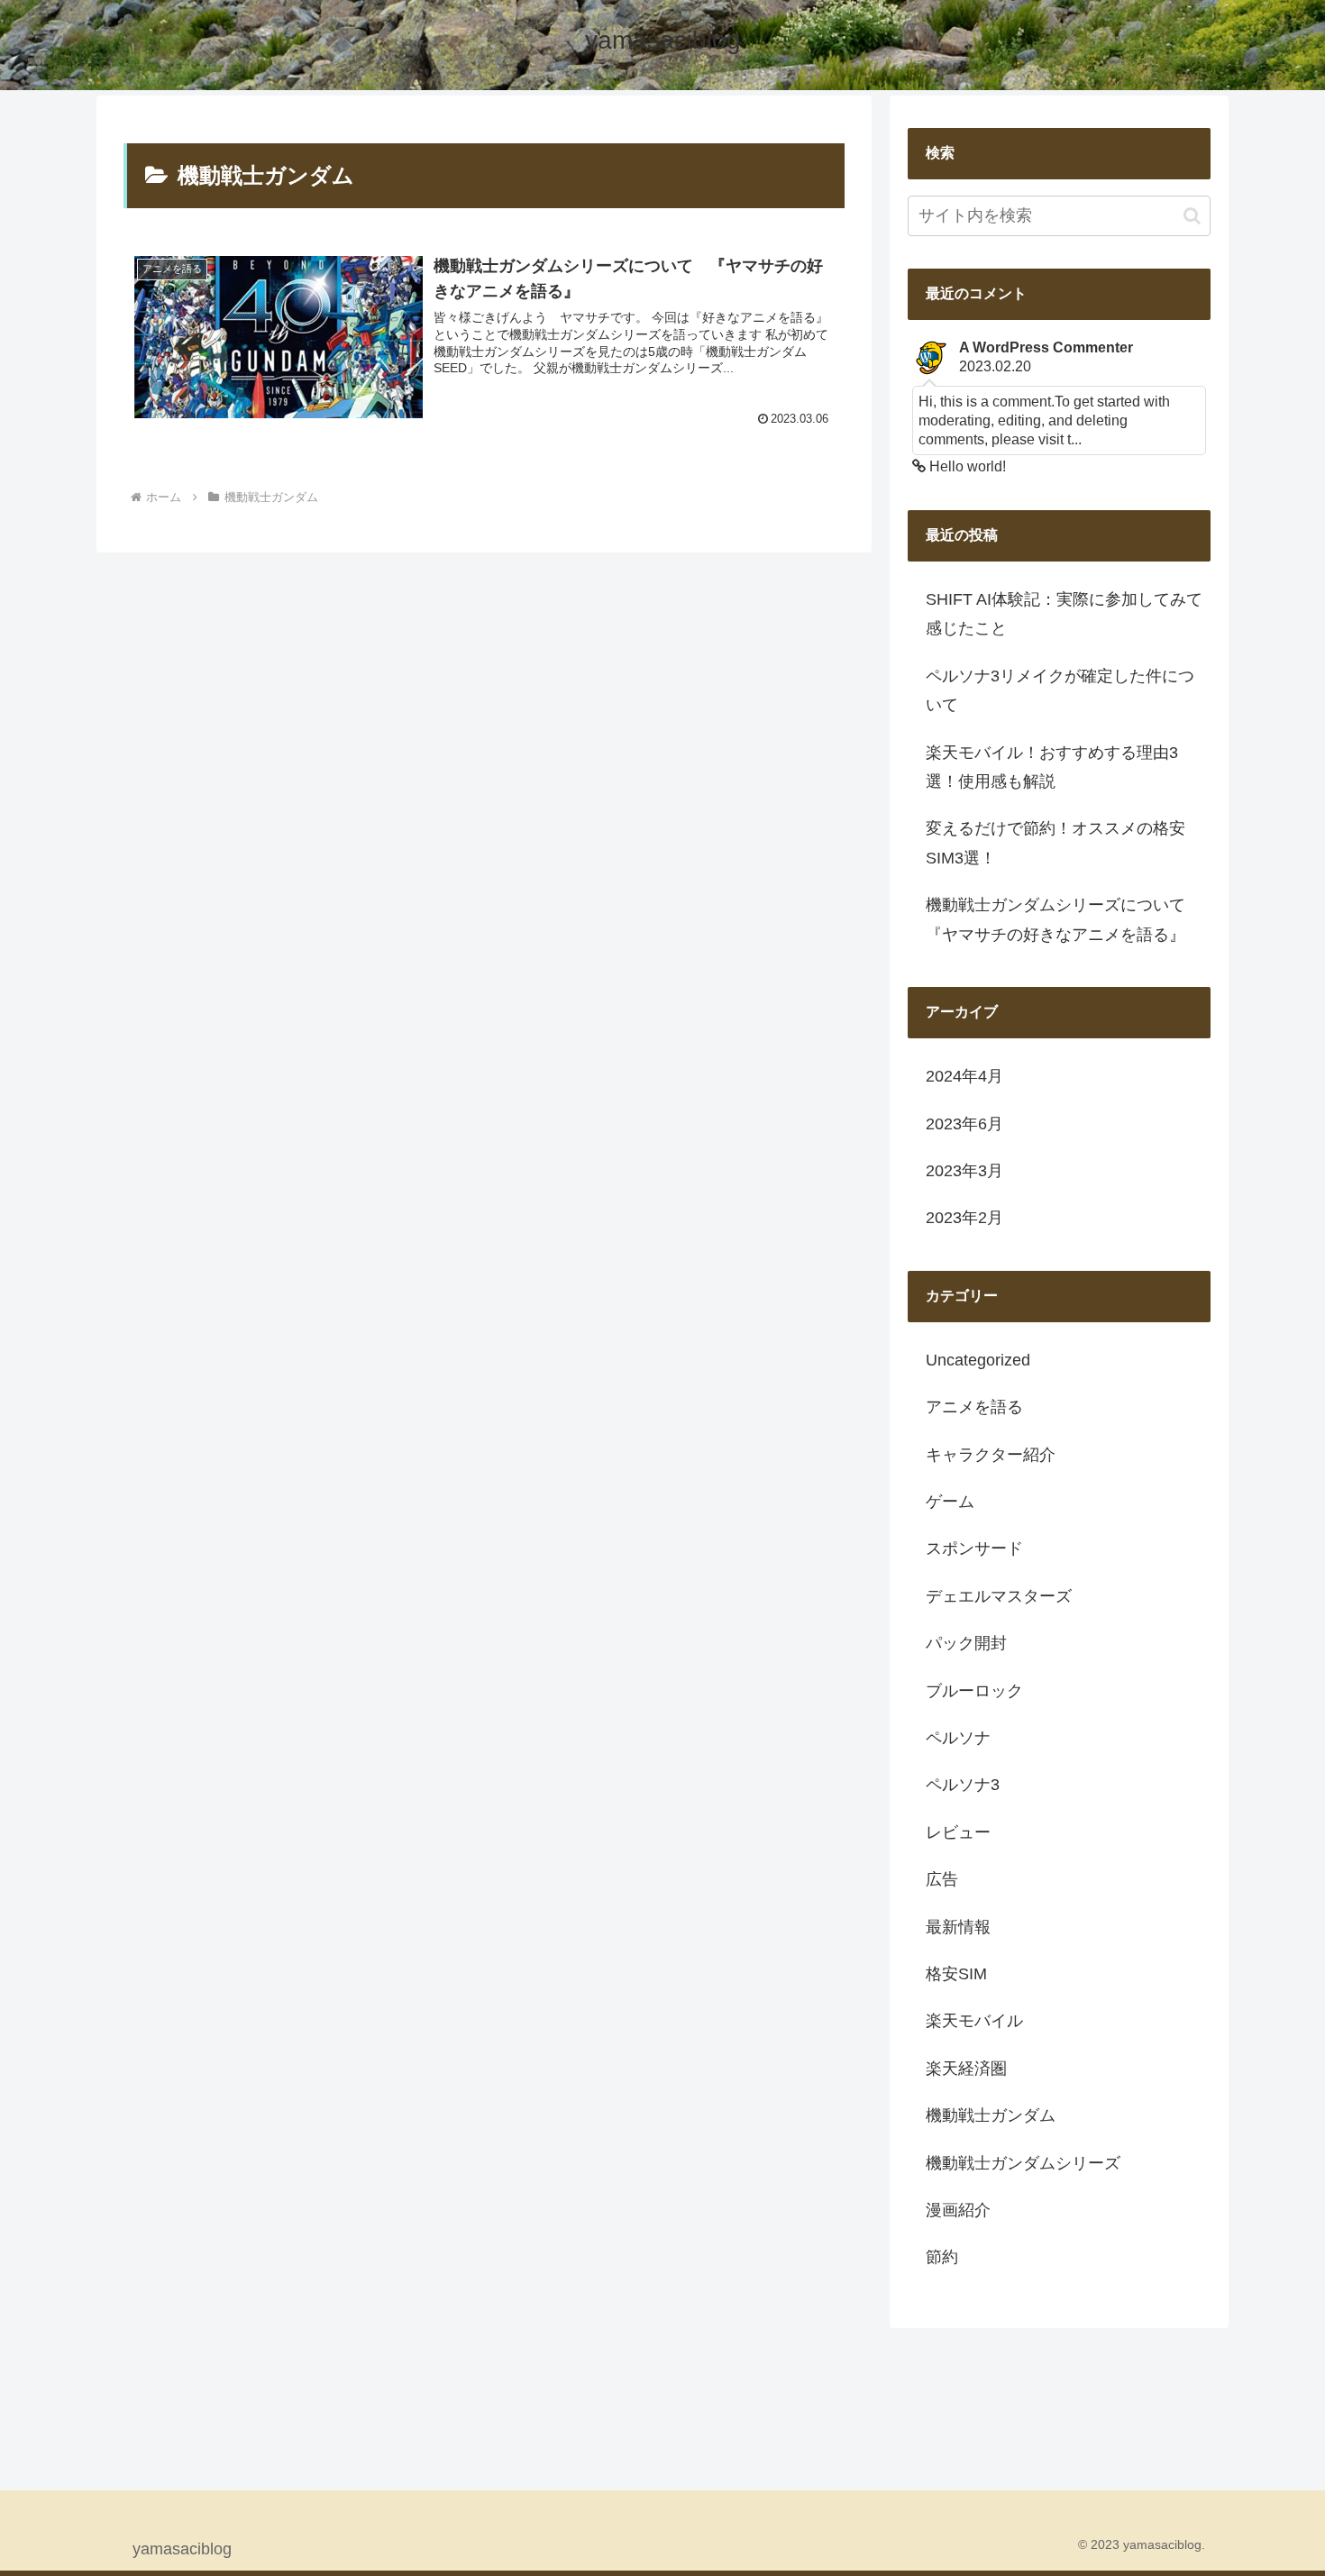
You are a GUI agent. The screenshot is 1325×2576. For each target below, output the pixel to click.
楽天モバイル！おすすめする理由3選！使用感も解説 (1052, 767)
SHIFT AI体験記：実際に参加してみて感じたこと (1064, 614)
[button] (1192, 216)
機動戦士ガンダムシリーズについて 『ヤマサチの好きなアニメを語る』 (1064, 919)
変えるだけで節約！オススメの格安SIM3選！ (1055, 843)
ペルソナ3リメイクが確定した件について (1060, 690)
